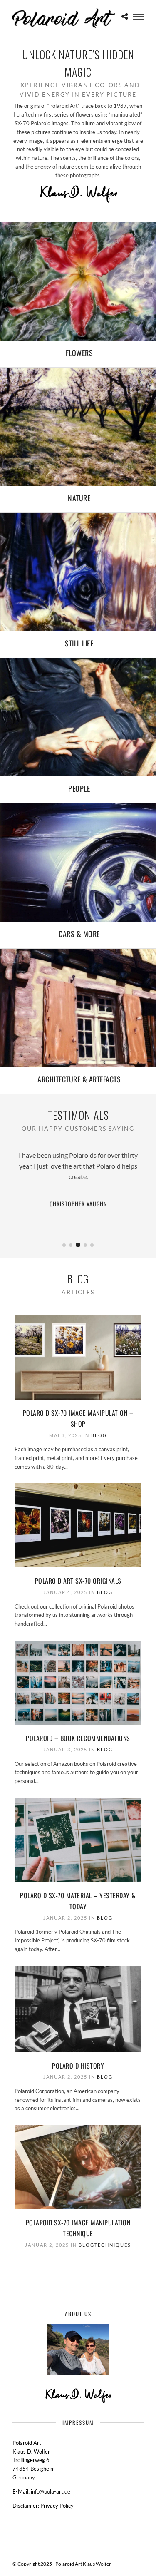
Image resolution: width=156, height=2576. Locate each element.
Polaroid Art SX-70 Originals (78, 1581)
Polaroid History (78, 2066)
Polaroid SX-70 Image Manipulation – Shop (78, 1418)
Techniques (113, 2245)
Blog (99, 1435)
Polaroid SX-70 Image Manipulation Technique (78, 2228)
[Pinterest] (84, 2551)
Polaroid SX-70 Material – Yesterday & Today (78, 1901)
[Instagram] (94, 2551)
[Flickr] (73, 2551)
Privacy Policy (57, 2506)
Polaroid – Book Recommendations (78, 1738)
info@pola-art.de (51, 2491)
